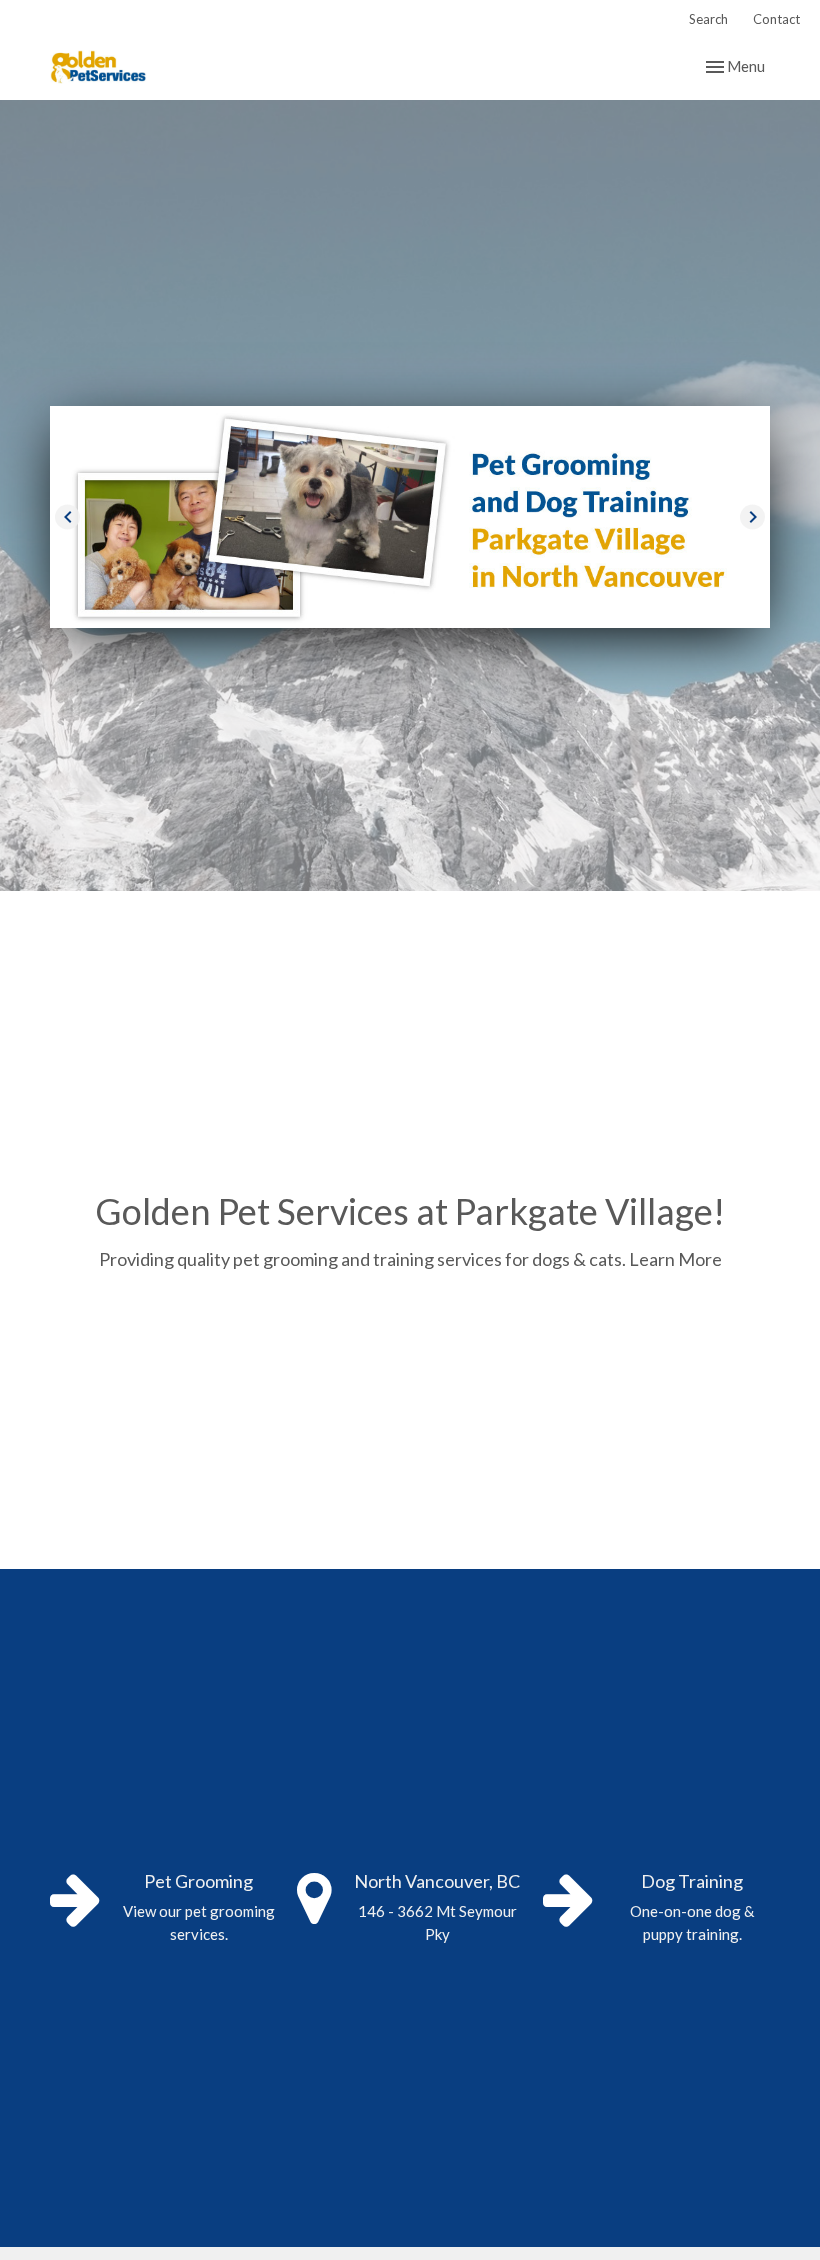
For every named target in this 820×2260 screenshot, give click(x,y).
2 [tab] (395, 643)
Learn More (675, 1259)
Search (708, 19)
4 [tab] (455, 643)
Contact (776, 19)
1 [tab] (365, 643)
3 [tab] (425, 643)
